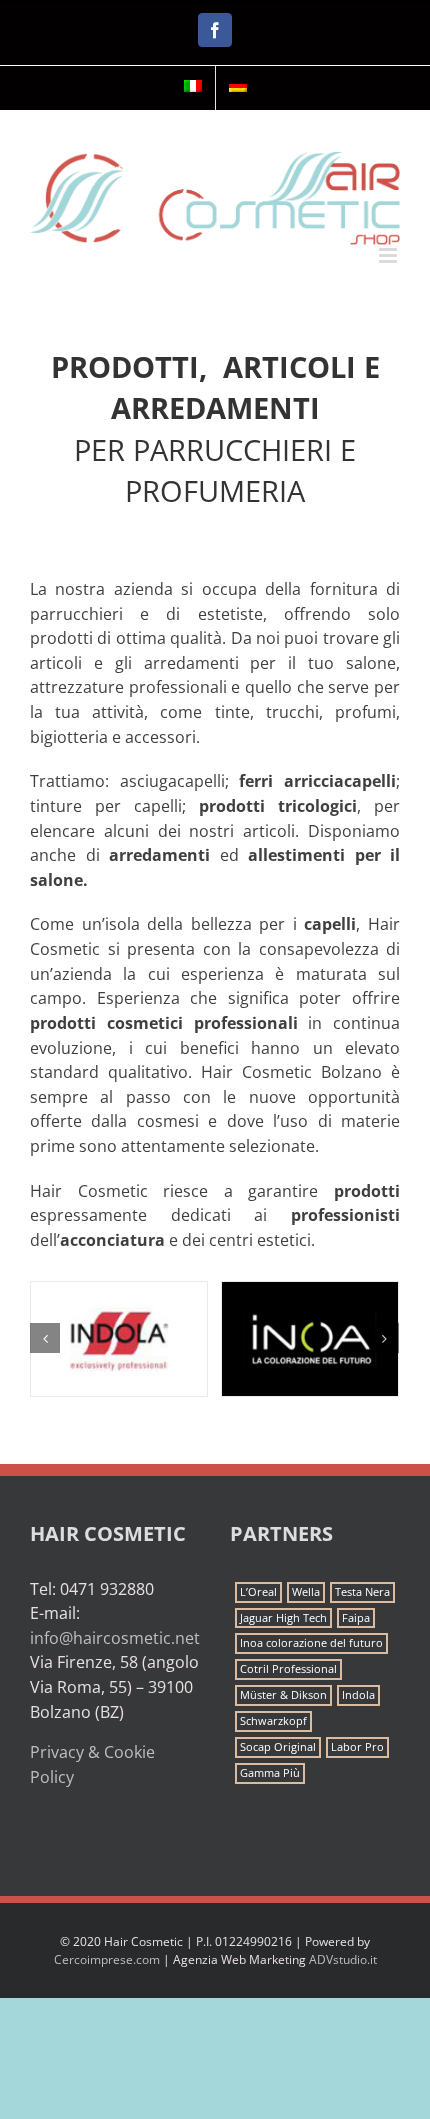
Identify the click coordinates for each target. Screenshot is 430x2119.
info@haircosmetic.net (115, 1638)
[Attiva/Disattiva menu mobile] (389, 255)
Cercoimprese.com (107, 1959)
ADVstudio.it (343, 1959)
